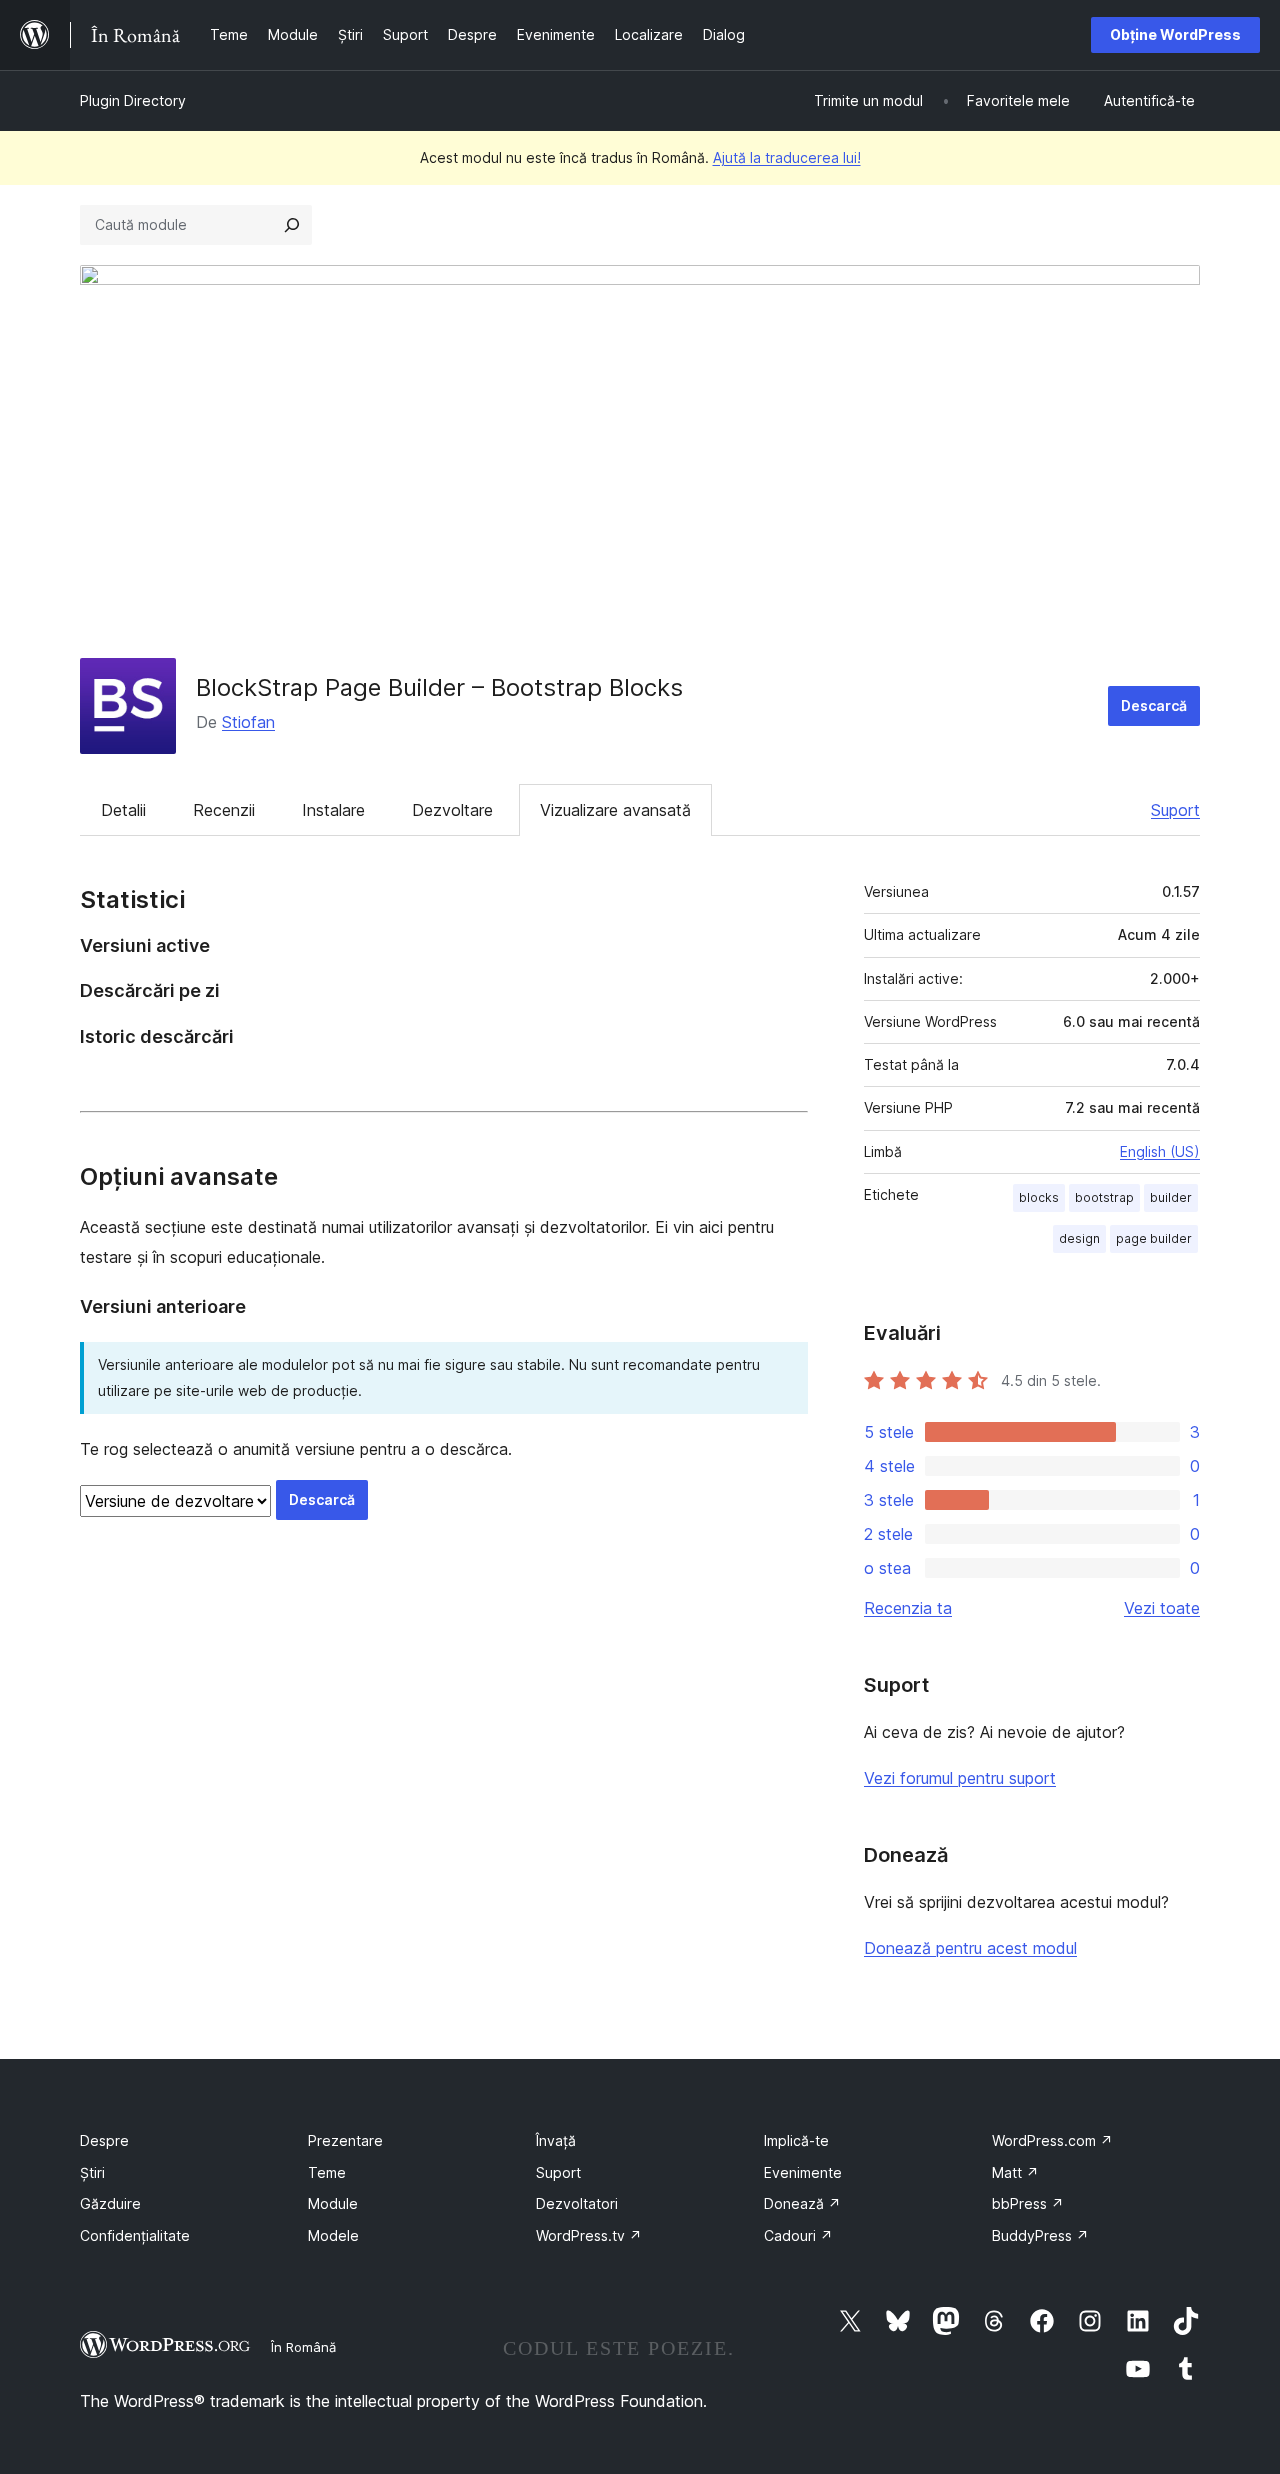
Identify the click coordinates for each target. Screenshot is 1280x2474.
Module (333, 2203)
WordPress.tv (589, 2235)
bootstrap (1104, 1197)
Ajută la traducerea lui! (787, 157)
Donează (802, 2203)
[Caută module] (292, 225)
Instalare (333, 810)
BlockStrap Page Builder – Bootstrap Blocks (439, 687)
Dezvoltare (452, 810)
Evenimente (803, 2172)
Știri (92, 2172)
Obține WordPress (1175, 34)
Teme (327, 2172)
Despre (104, 2140)
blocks (1039, 1197)
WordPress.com (1052, 2140)
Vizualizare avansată (615, 810)
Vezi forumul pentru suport (960, 1778)
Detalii (123, 810)
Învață (556, 2140)
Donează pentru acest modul (970, 1948)
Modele (333, 2235)
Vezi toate (1162, 1608)
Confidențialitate (135, 2235)
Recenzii (224, 810)
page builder (1154, 1238)
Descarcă (1154, 705)
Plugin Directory (133, 100)
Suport (1175, 810)
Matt (1015, 2172)
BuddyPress (1040, 2235)
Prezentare (345, 2140)
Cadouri (798, 2235)
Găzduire (110, 2203)
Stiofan (248, 722)
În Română (303, 2347)
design (1079, 1238)
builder (1171, 1197)
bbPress (1028, 2203)
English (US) (1160, 1151)
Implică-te (796, 2140)
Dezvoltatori (577, 2203)
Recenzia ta (908, 1608)
